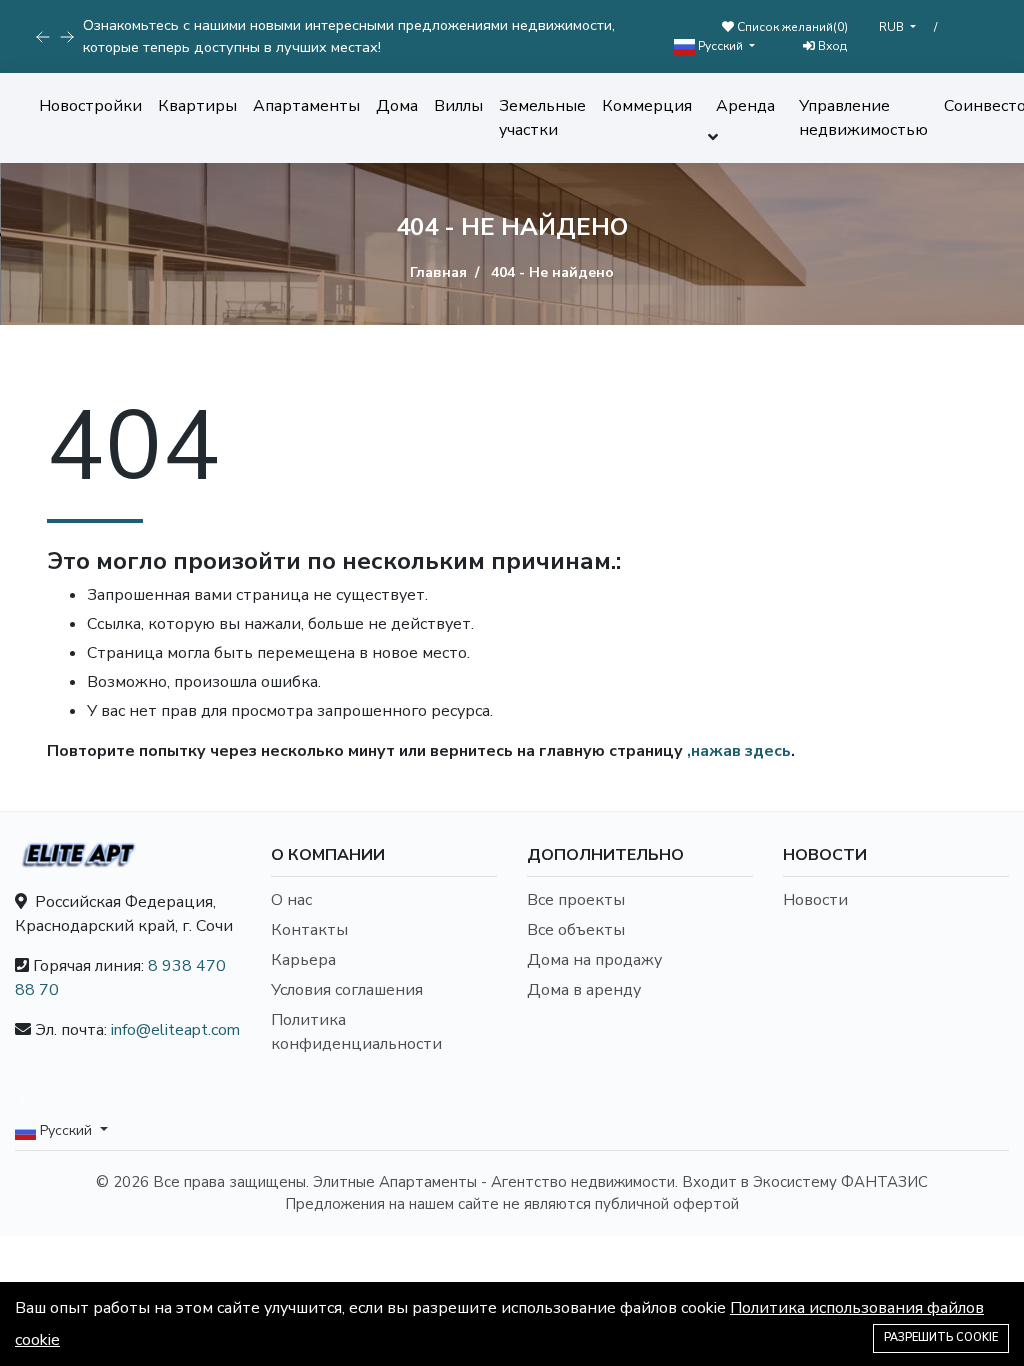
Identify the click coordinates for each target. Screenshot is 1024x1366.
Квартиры (197, 106)
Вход (831, 46)
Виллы (458, 106)
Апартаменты (306, 106)
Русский (720, 46)
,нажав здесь (739, 751)
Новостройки (90, 106)
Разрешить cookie (941, 1337)
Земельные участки (542, 118)
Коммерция (647, 106)
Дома (397, 106)
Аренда (745, 106)
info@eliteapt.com (175, 1030)
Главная (438, 272)
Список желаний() (791, 27)
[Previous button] (67, 37)
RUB (893, 27)
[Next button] (43, 37)
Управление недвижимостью (863, 118)
